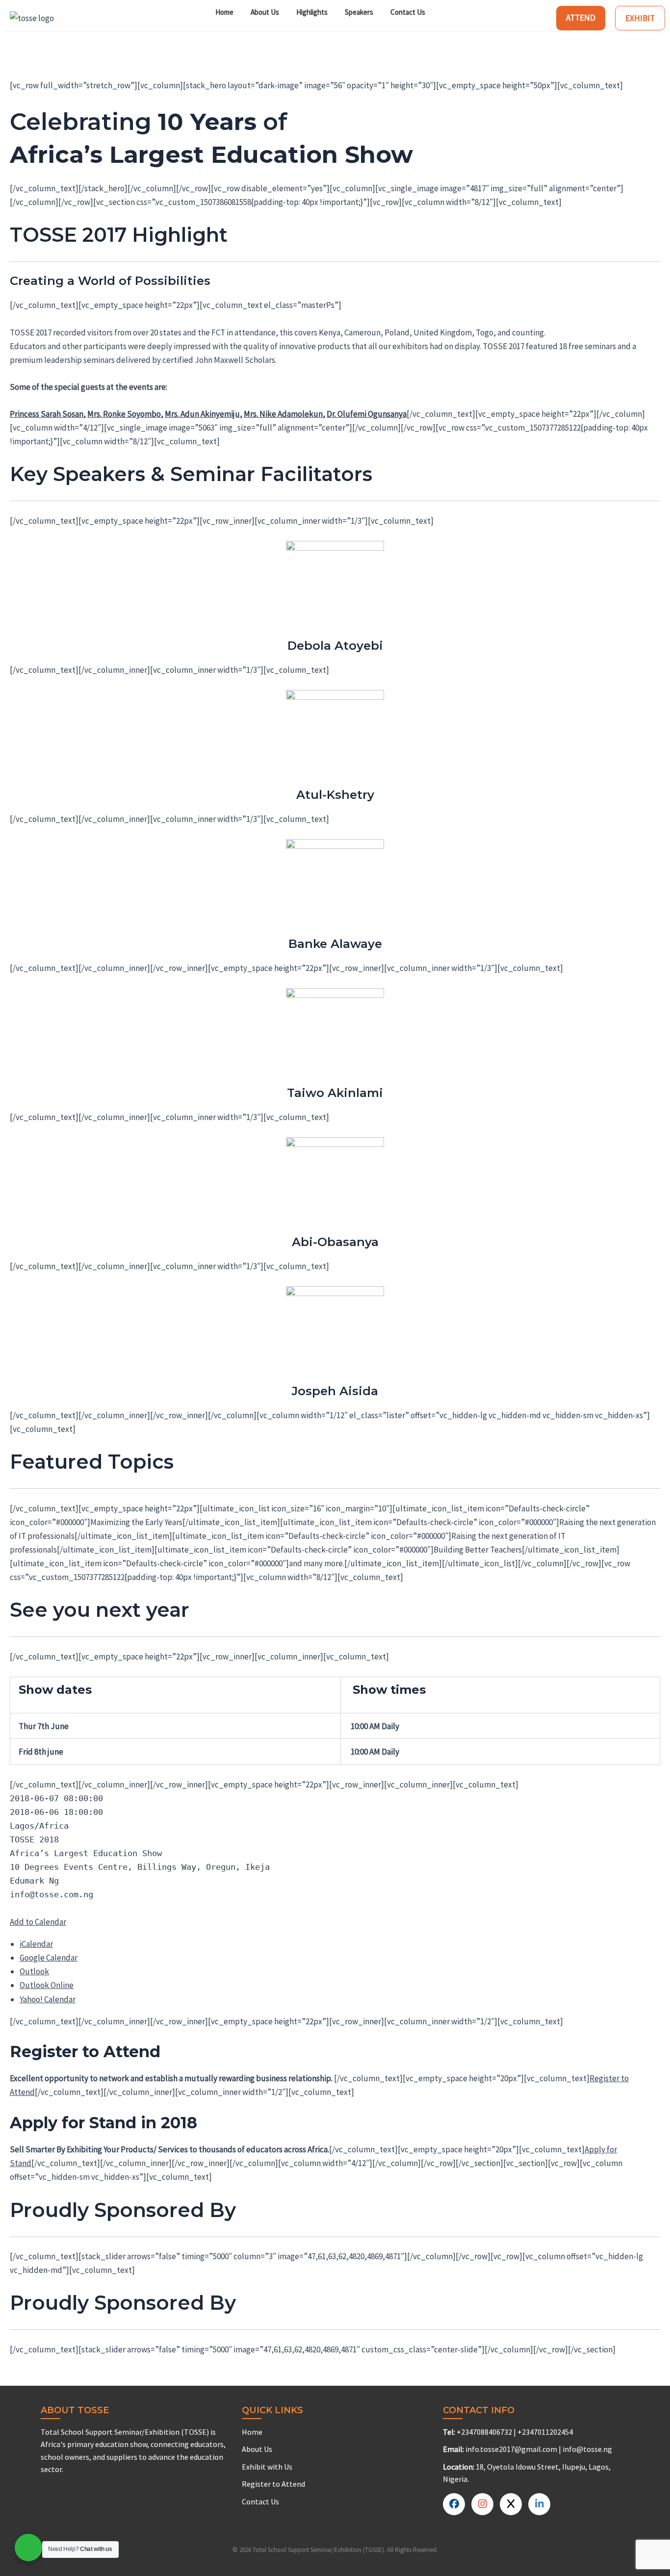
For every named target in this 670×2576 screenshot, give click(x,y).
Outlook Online (47, 1985)
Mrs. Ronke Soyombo (124, 414)
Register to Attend (273, 2484)
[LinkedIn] (511, 2504)
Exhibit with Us (267, 2467)
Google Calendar (49, 1958)
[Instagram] (539, 2504)
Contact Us (408, 12)
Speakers (359, 12)
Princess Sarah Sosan (47, 414)
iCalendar (36, 1944)
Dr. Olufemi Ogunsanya (367, 414)
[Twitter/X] (482, 2504)
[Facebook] (454, 2504)
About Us (265, 12)
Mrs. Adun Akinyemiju (202, 414)
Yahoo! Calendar (48, 1999)
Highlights (312, 12)
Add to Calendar (38, 1922)
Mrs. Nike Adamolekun (283, 414)
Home (224, 12)
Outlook (34, 1971)
